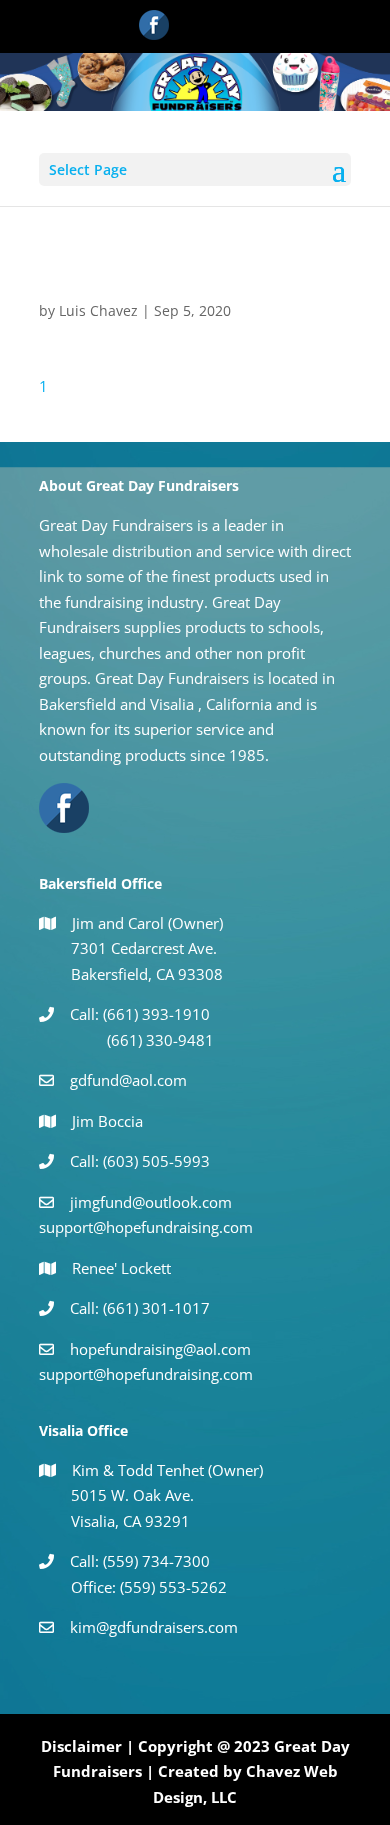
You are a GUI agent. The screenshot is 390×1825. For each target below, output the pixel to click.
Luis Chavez (98, 310)
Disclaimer (81, 1746)
